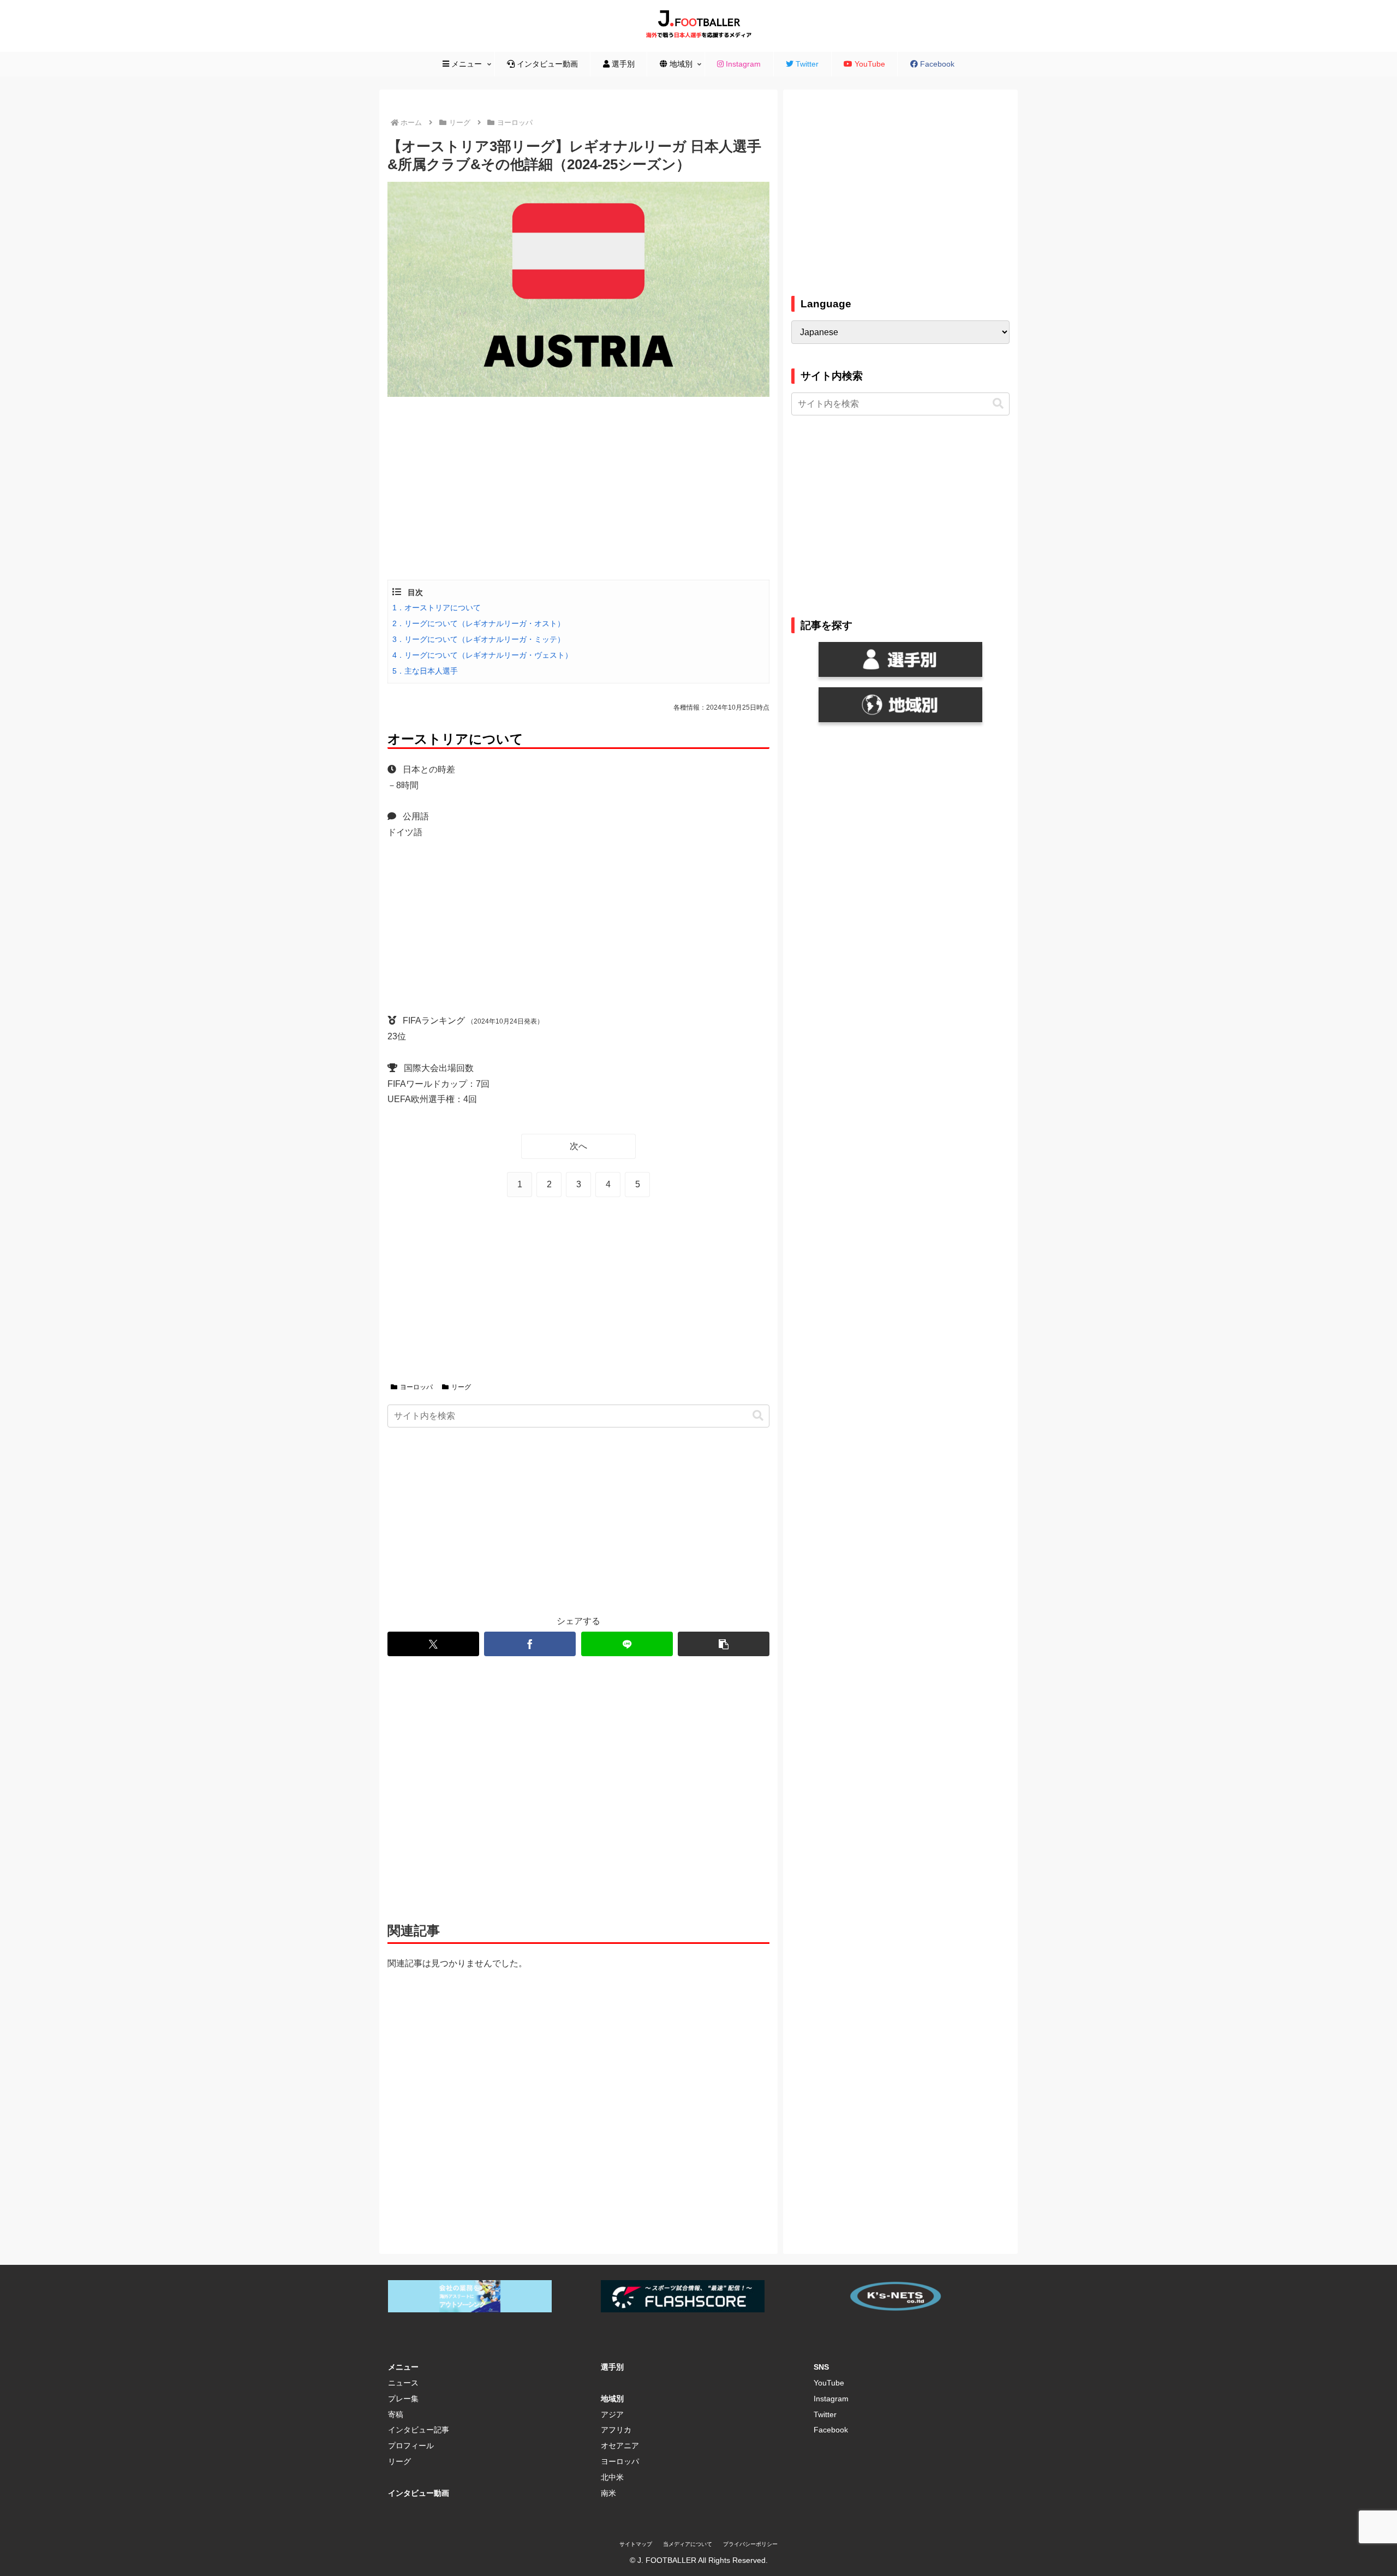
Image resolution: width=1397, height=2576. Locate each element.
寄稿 (396, 2414)
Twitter (825, 2414)
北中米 (612, 2477)
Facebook (831, 2430)
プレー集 (403, 2399)
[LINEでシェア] (627, 1644)
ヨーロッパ (416, 1387)
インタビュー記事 (419, 2430)
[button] (758, 1416)
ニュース (403, 2383)
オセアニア (620, 2446)
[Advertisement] (578, 487)
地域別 (612, 2399)
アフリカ (616, 2430)
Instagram (831, 2399)
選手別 (612, 2367)
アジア (612, 2414)
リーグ (461, 1387)
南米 (608, 2493)
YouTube (829, 2383)
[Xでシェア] (433, 1644)
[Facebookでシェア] (530, 1644)
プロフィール (411, 2446)
